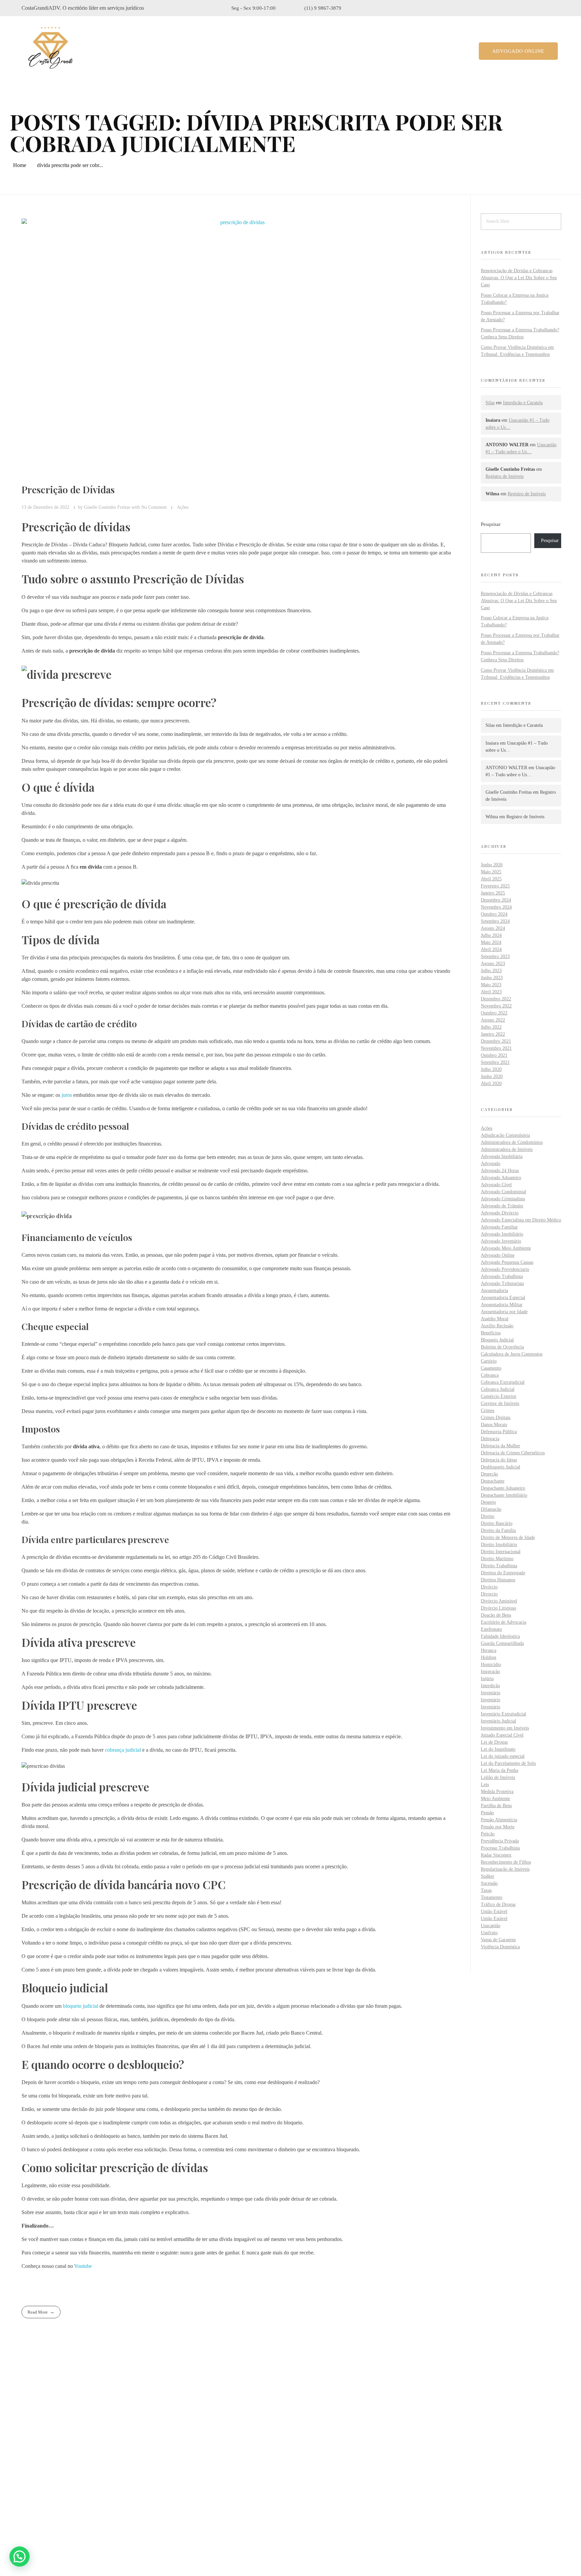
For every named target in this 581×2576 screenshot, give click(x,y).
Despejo (488, 1502)
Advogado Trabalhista (502, 1276)
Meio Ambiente (495, 1799)
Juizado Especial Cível (502, 1735)
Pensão (487, 1813)
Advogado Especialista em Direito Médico (521, 1220)
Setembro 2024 (495, 921)
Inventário (491, 1693)
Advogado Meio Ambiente (506, 1248)
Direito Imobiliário (499, 1545)
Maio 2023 (491, 985)
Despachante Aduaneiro (503, 1488)
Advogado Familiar (499, 1227)
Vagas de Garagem (498, 1940)
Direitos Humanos (498, 1580)
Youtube (84, 2266)
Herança (489, 1650)
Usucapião (491, 1926)
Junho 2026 (492, 865)
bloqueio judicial (81, 2006)
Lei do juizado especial (503, 1756)
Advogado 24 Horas (500, 1171)
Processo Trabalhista (500, 1848)
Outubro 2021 (494, 1055)
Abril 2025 (491, 879)
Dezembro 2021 (496, 1041)
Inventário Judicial (498, 1721)
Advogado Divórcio (500, 1213)
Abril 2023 (491, 992)
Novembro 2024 (496, 907)
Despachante (493, 1481)
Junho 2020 (492, 1076)
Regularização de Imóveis (505, 1869)
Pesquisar (491, 524)
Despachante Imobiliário (504, 1495)
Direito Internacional (501, 1552)
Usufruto (489, 1933)
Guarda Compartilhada (502, 1643)
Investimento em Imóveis (505, 1728)
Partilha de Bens (496, 1806)
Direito (488, 1516)
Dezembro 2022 (496, 999)
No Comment (154, 507)
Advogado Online (498, 1255)
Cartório (489, 1361)
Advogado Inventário (501, 1241)
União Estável (494, 1912)
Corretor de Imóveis (500, 1403)
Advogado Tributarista (502, 1283)
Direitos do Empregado (503, 1573)
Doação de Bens (496, 1615)
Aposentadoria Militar (502, 1305)
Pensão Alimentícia (499, 1820)
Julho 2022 (491, 1027)
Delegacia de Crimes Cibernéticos (513, 1453)
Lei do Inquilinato (498, 1749)
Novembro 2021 (496, 1048)
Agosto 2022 (493, 1020)
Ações (183, 507)
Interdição (490, 1686)
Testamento (492, 1897)
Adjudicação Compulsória (505, 1135)
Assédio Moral (495, 1319)
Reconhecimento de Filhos (506, 1862)
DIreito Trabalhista (499, 1566)
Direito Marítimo (497, 1559)
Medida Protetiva (497, 1792)
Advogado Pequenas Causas (507, 1262)
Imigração (490, 1672)
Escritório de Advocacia (503, 1622)
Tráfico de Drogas (498, 1904)
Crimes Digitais (496, 1418)
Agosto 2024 (493, 928)
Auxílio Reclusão (497, 1326)
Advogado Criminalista (503, 1199)
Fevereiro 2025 (495, 886)
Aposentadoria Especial (503, 1298)
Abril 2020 (491, 1084)
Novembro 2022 (496, 1006)
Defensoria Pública (499, 1432)
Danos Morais (494, 1425)
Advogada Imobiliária (502, 1156)
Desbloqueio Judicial (500, 1467)
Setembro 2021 (495, 1062)
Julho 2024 (491, 935)
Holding (489, 1657)
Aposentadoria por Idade (504, 1312)
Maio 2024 (491, 942)
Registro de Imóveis (505, 476)
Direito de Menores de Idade (508, 1538)
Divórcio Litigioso (498, 1608)
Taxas (486, 1890)
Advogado (491, 1164)
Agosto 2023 (493, 964)
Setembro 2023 (495, 957)
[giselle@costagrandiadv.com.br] (26, 2505)
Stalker (488, 1876)
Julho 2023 (491, 971)
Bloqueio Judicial (497, 1340)
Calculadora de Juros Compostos (512, 1354)
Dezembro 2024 (496, 900)
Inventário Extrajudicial (503, 1714)
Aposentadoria (494, 1291)
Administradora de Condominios (512, 1142)
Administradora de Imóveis (507, 1149)
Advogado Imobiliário (502, 1234)
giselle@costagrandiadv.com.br (66, 2505)
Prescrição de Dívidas (68, 489)
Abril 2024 (491, 949)
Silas (490, 403)
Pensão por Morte (498, 1827)
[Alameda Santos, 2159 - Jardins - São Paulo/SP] (27, 2469)
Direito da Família (498, 1530)
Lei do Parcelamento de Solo (508, 1763)
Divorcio (489, 1594)
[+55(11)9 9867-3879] (26, 2487)
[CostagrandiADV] (51, 50)
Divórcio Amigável (499, 1601)
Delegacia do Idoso (499, 1460)
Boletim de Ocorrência (502, 1347)
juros (67, 1095)
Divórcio (489, 1587)
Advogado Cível (496, 1185)
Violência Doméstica (500, 1947)
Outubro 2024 (494, 914)
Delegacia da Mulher (500, 1446)
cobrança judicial (123, 1750)
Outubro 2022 (494, 1013)
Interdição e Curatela (523, 403)
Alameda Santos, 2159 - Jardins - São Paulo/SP (85, 2469)
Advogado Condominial (503, 1192)
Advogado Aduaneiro (501, 1178)
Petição (488, 1834)
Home (20, 165)
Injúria (487, 1679)
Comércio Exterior (499, 1396)
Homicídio (491, 1665)
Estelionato (491, 1629)
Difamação (491, 1509)
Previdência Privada (500, 1841)
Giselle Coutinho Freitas (108, 507)
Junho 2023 (492, 978)
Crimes (488, 1410)
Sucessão (489, 1883)
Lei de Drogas (494, 1742)
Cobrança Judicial (498, 1389)
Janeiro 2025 (493, 893)
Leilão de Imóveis (498, 1777)
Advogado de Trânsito (502, 1206)
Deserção (489, 1474)
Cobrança (490, 1375)
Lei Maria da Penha (499, 1770)
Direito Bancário (497, 1523)
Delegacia (490, 1439)
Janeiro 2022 (493, 1034)
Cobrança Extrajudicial (503, 1382)
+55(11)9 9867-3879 (55, 2487)
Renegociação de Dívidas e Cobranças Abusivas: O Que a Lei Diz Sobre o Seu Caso (519, 278)
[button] (20, 2557)
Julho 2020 (491, 1069)
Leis (485, 1784)
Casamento (491, 1368)
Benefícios (491, 1333)
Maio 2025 (491, 872)
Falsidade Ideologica (500, 1636)
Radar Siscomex (496, 1855)
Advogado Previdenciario (505, 1269)
